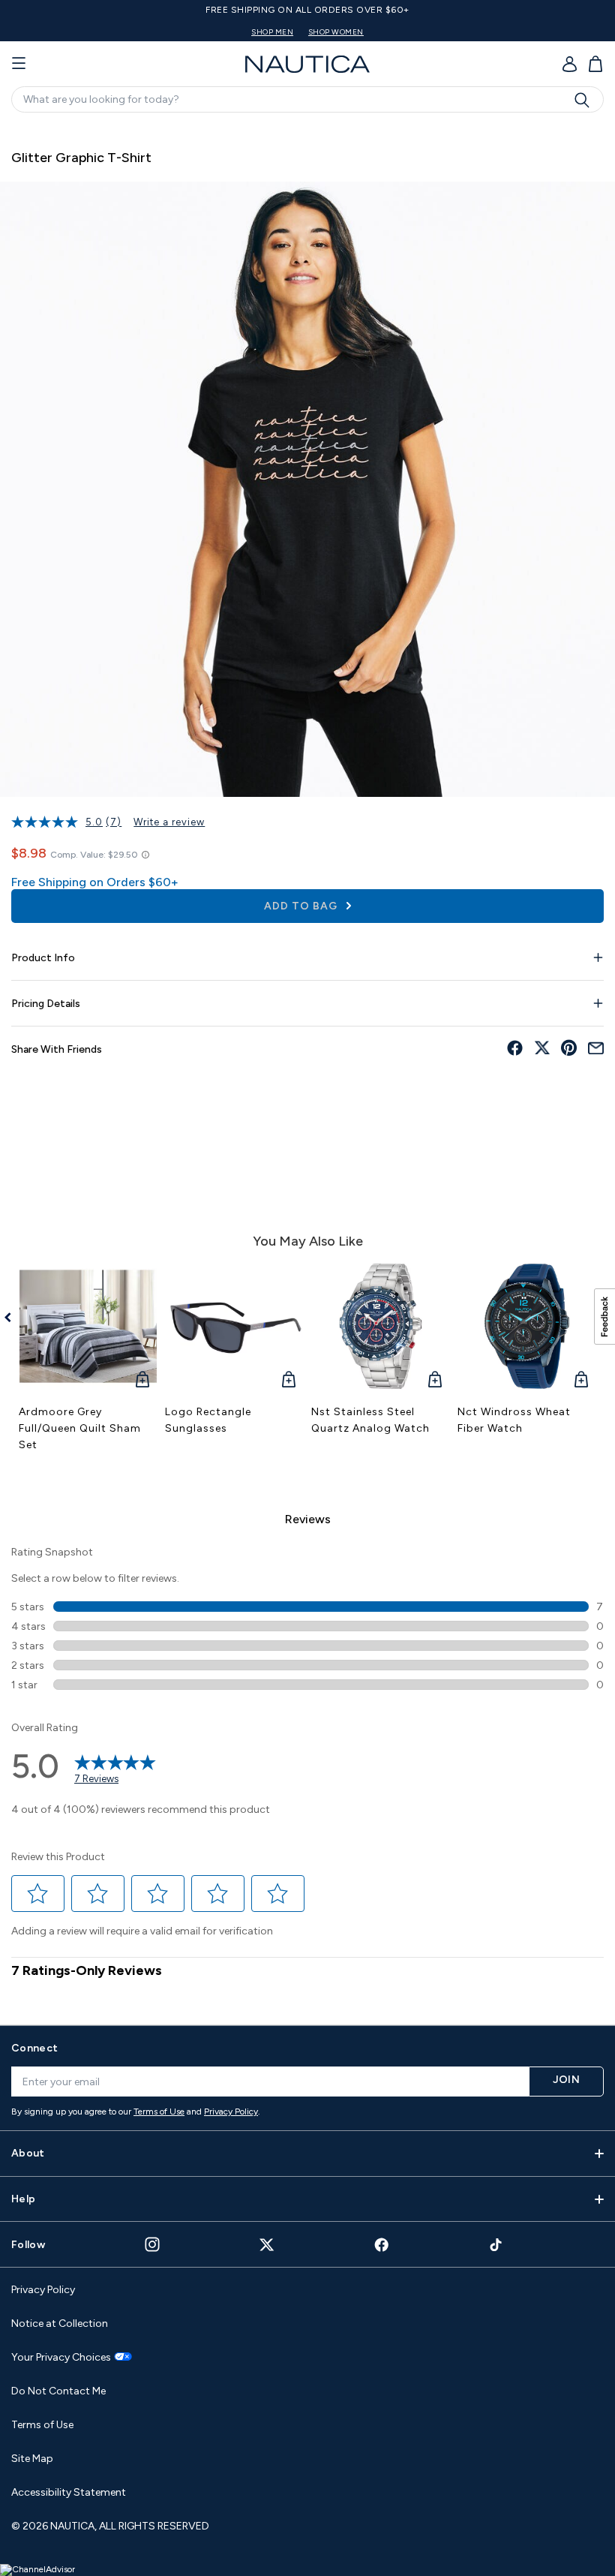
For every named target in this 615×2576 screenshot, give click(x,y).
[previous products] (13, 1318)
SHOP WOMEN (336, 32)
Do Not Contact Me (58, 2391)
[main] (307, 1067)
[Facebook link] (382, 2245)
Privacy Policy (231, 2112)
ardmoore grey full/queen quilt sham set (80, 1428)
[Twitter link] (267, 2245)
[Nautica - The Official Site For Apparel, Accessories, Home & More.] (307, 64)
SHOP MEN (272, 32)
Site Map (32, 2459)
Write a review (169, 822)
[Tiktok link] (496, 2245)
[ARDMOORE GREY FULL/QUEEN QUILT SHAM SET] (88, 1326)
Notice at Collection (60, 2324)
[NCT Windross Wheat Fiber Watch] (527, 1326)
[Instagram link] (152, 2244)
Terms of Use (159, 2112)
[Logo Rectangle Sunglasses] (234, 1326)
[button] (38, 1893)
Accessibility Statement (69, 2492)
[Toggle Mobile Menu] (19, 64)
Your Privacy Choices (61, 2358)
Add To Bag (302, 906)
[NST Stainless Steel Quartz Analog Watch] (381, 1326)
